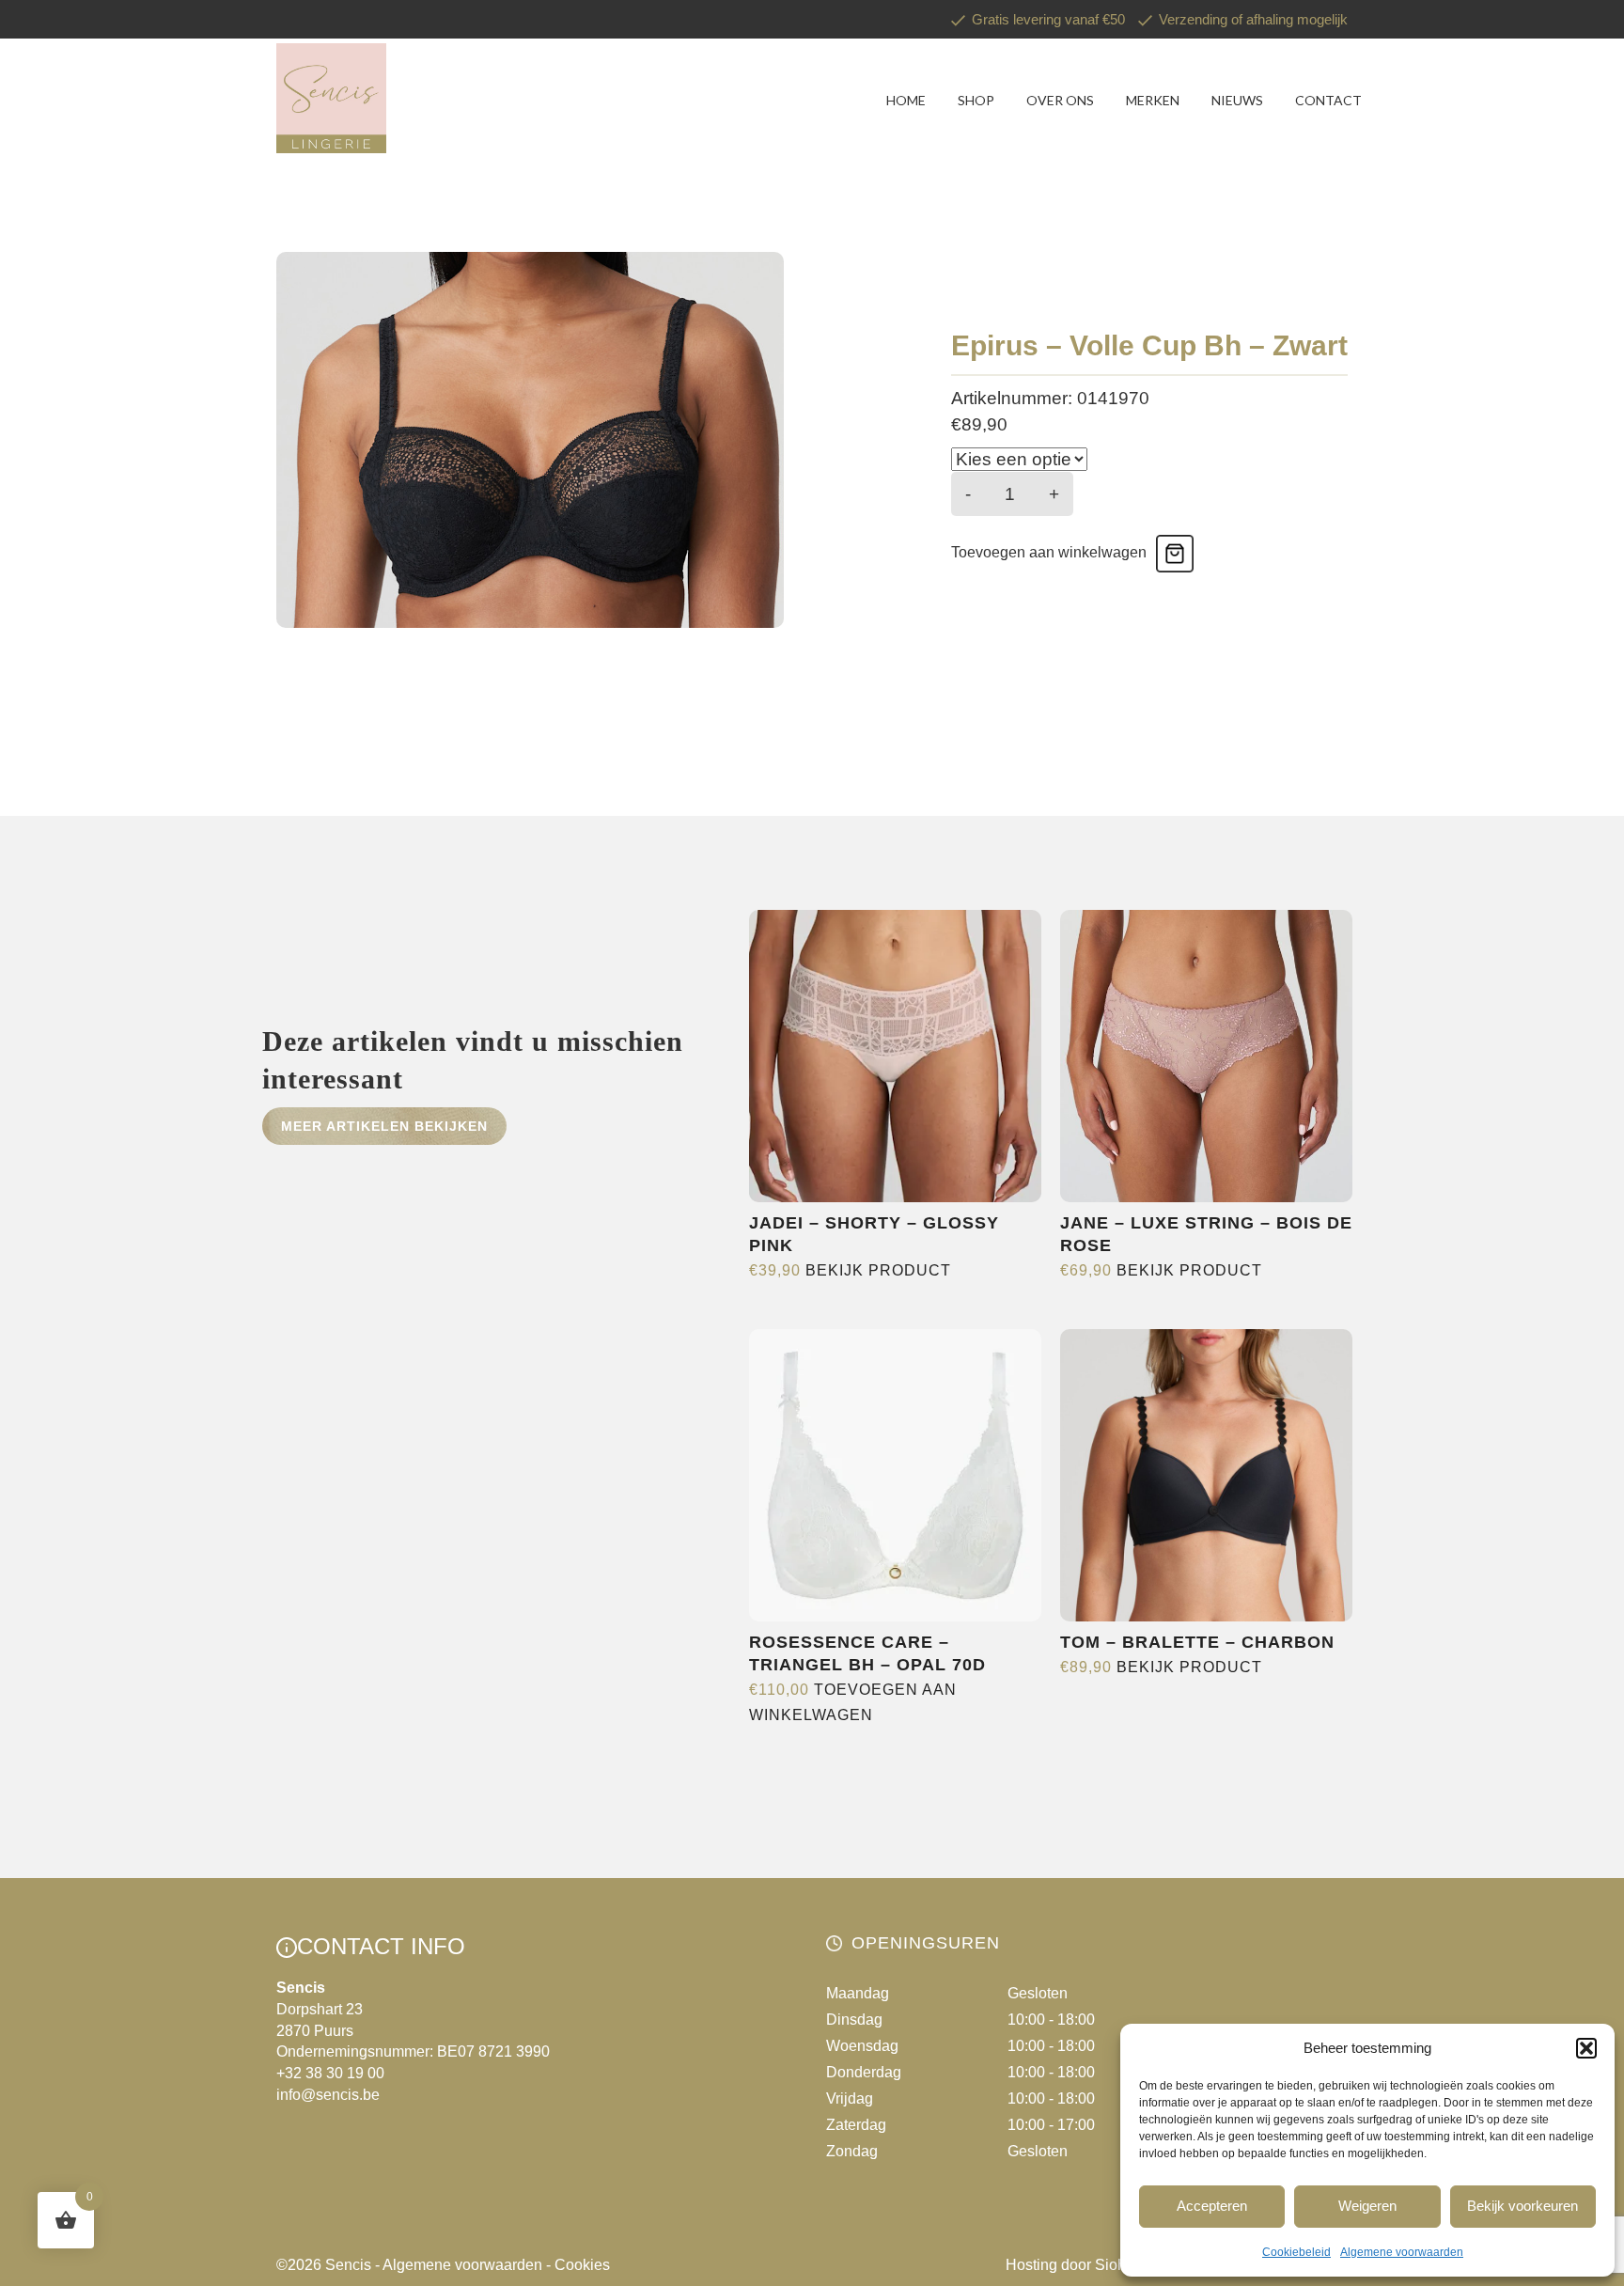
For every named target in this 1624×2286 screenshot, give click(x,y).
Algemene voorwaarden (1402, 2252)
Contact (1328, 100)
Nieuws (1237, 100)
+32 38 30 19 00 (330, 2073)
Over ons (1060, 100)
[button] (1586, 2048)
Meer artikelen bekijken (384, 1126)
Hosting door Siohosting (1086, 2265)
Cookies (582, 2265)
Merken (1153, 100)
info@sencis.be (328, 2095)
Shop (976, 100)
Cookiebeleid (1296, 2252)
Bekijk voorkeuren (1522, 2206)
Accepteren (1212, 2206)
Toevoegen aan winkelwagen (1049, 552)
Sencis (348, 2265)
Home (906, 100)
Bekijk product (878, 1270)
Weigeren (1367, 2206)
